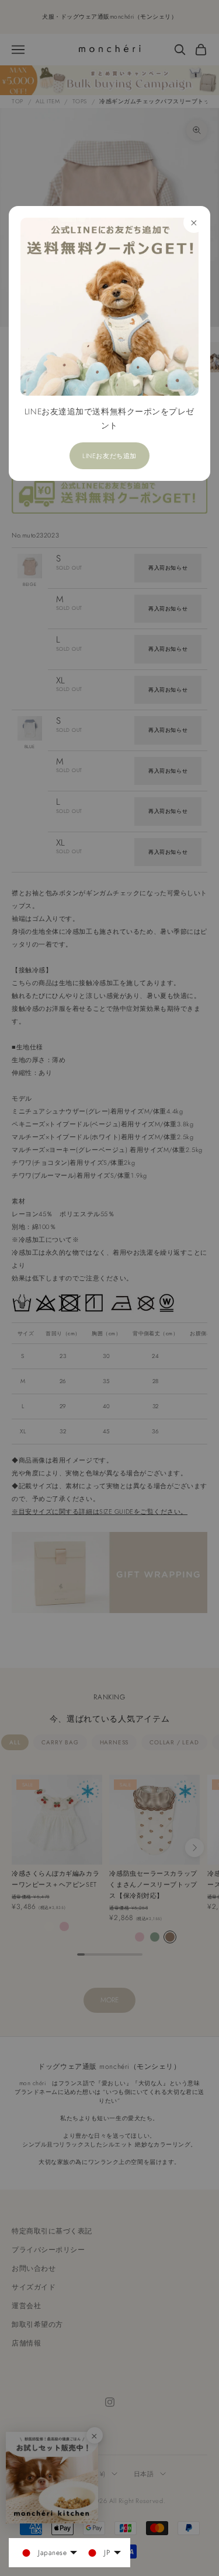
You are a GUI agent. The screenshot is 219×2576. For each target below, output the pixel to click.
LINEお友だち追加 (109, 456)
